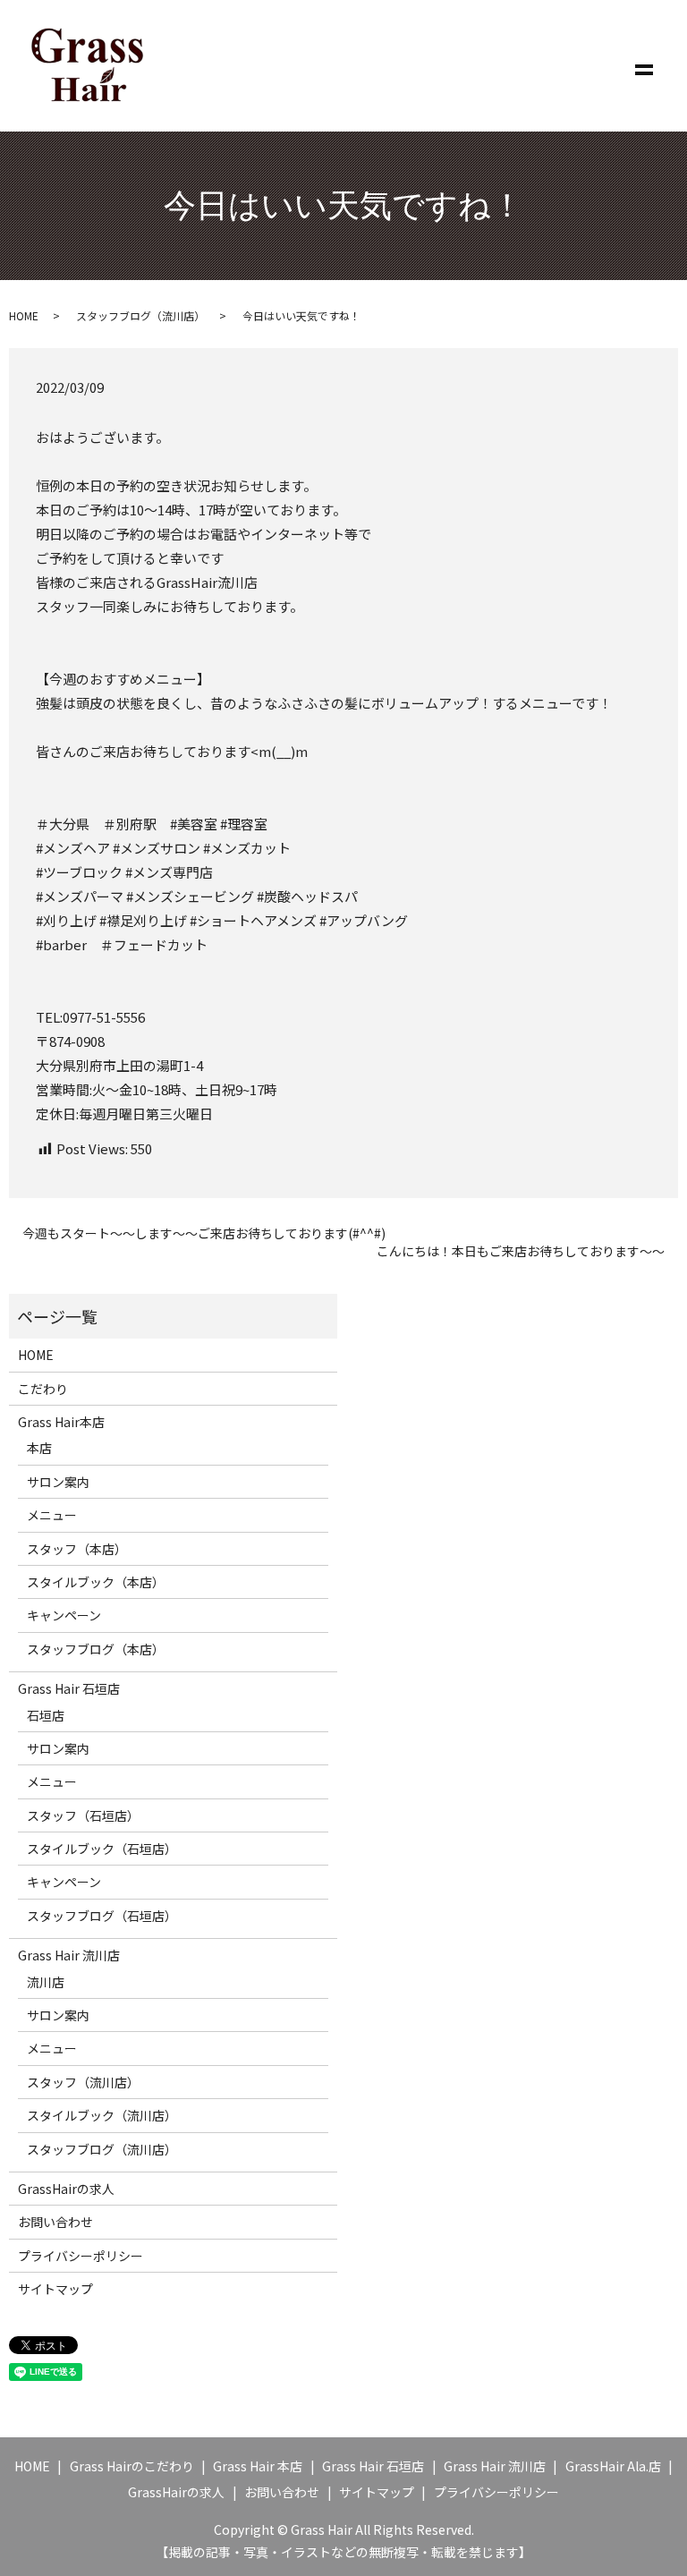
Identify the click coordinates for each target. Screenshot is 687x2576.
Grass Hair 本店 (258, 2466)
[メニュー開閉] (644, 66)
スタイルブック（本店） (96, 1582)
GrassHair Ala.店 (613, 2466)
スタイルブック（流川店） (102, 2115)
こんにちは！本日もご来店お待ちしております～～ (521, 1251)
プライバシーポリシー (81, 2256)
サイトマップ (55, 2289)
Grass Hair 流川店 (69, 1955)
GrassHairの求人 (66, 2189)
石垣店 (46, 1715)
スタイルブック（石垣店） (102, 1849)
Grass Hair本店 (61, 1422)
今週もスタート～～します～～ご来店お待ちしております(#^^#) (204, 1233)
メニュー (52, 1515)
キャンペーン (64, 1615)
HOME (24, 315)
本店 (39, 1448)
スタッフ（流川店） (83, 2082)
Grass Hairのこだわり (132, 2466)
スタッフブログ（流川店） (140, 315)
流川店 (46, 1982)
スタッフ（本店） (77, 1549)
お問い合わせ (55, 2222)
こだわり (43, 1389)
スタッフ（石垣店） (83, 1815)
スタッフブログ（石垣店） (102, 1916)
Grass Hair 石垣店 (69, 1688)
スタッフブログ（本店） (96, 1649)
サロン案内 (58, 1482)
